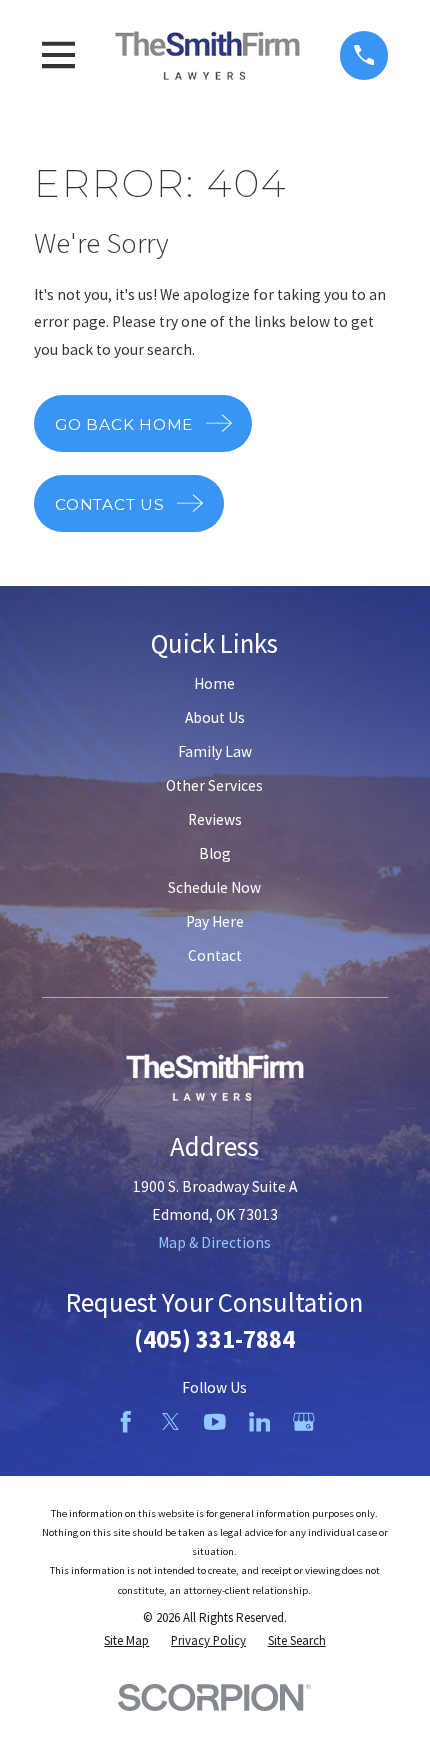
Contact (215, 955)
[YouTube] (215, 1422)
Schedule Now (214, 887)
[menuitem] (126, 1640)
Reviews (215, 819)
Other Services (214, 785)
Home (214, 683)
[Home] (208, 55)
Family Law (215, 751)
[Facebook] (126, 1422)
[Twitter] (171, 1422)
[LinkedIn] (260, 1422)
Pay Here (215, 921)
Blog (215, 853)
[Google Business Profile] (304, 1422)
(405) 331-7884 (214, 1339)
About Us (215, 717)
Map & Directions (214, 1242)
